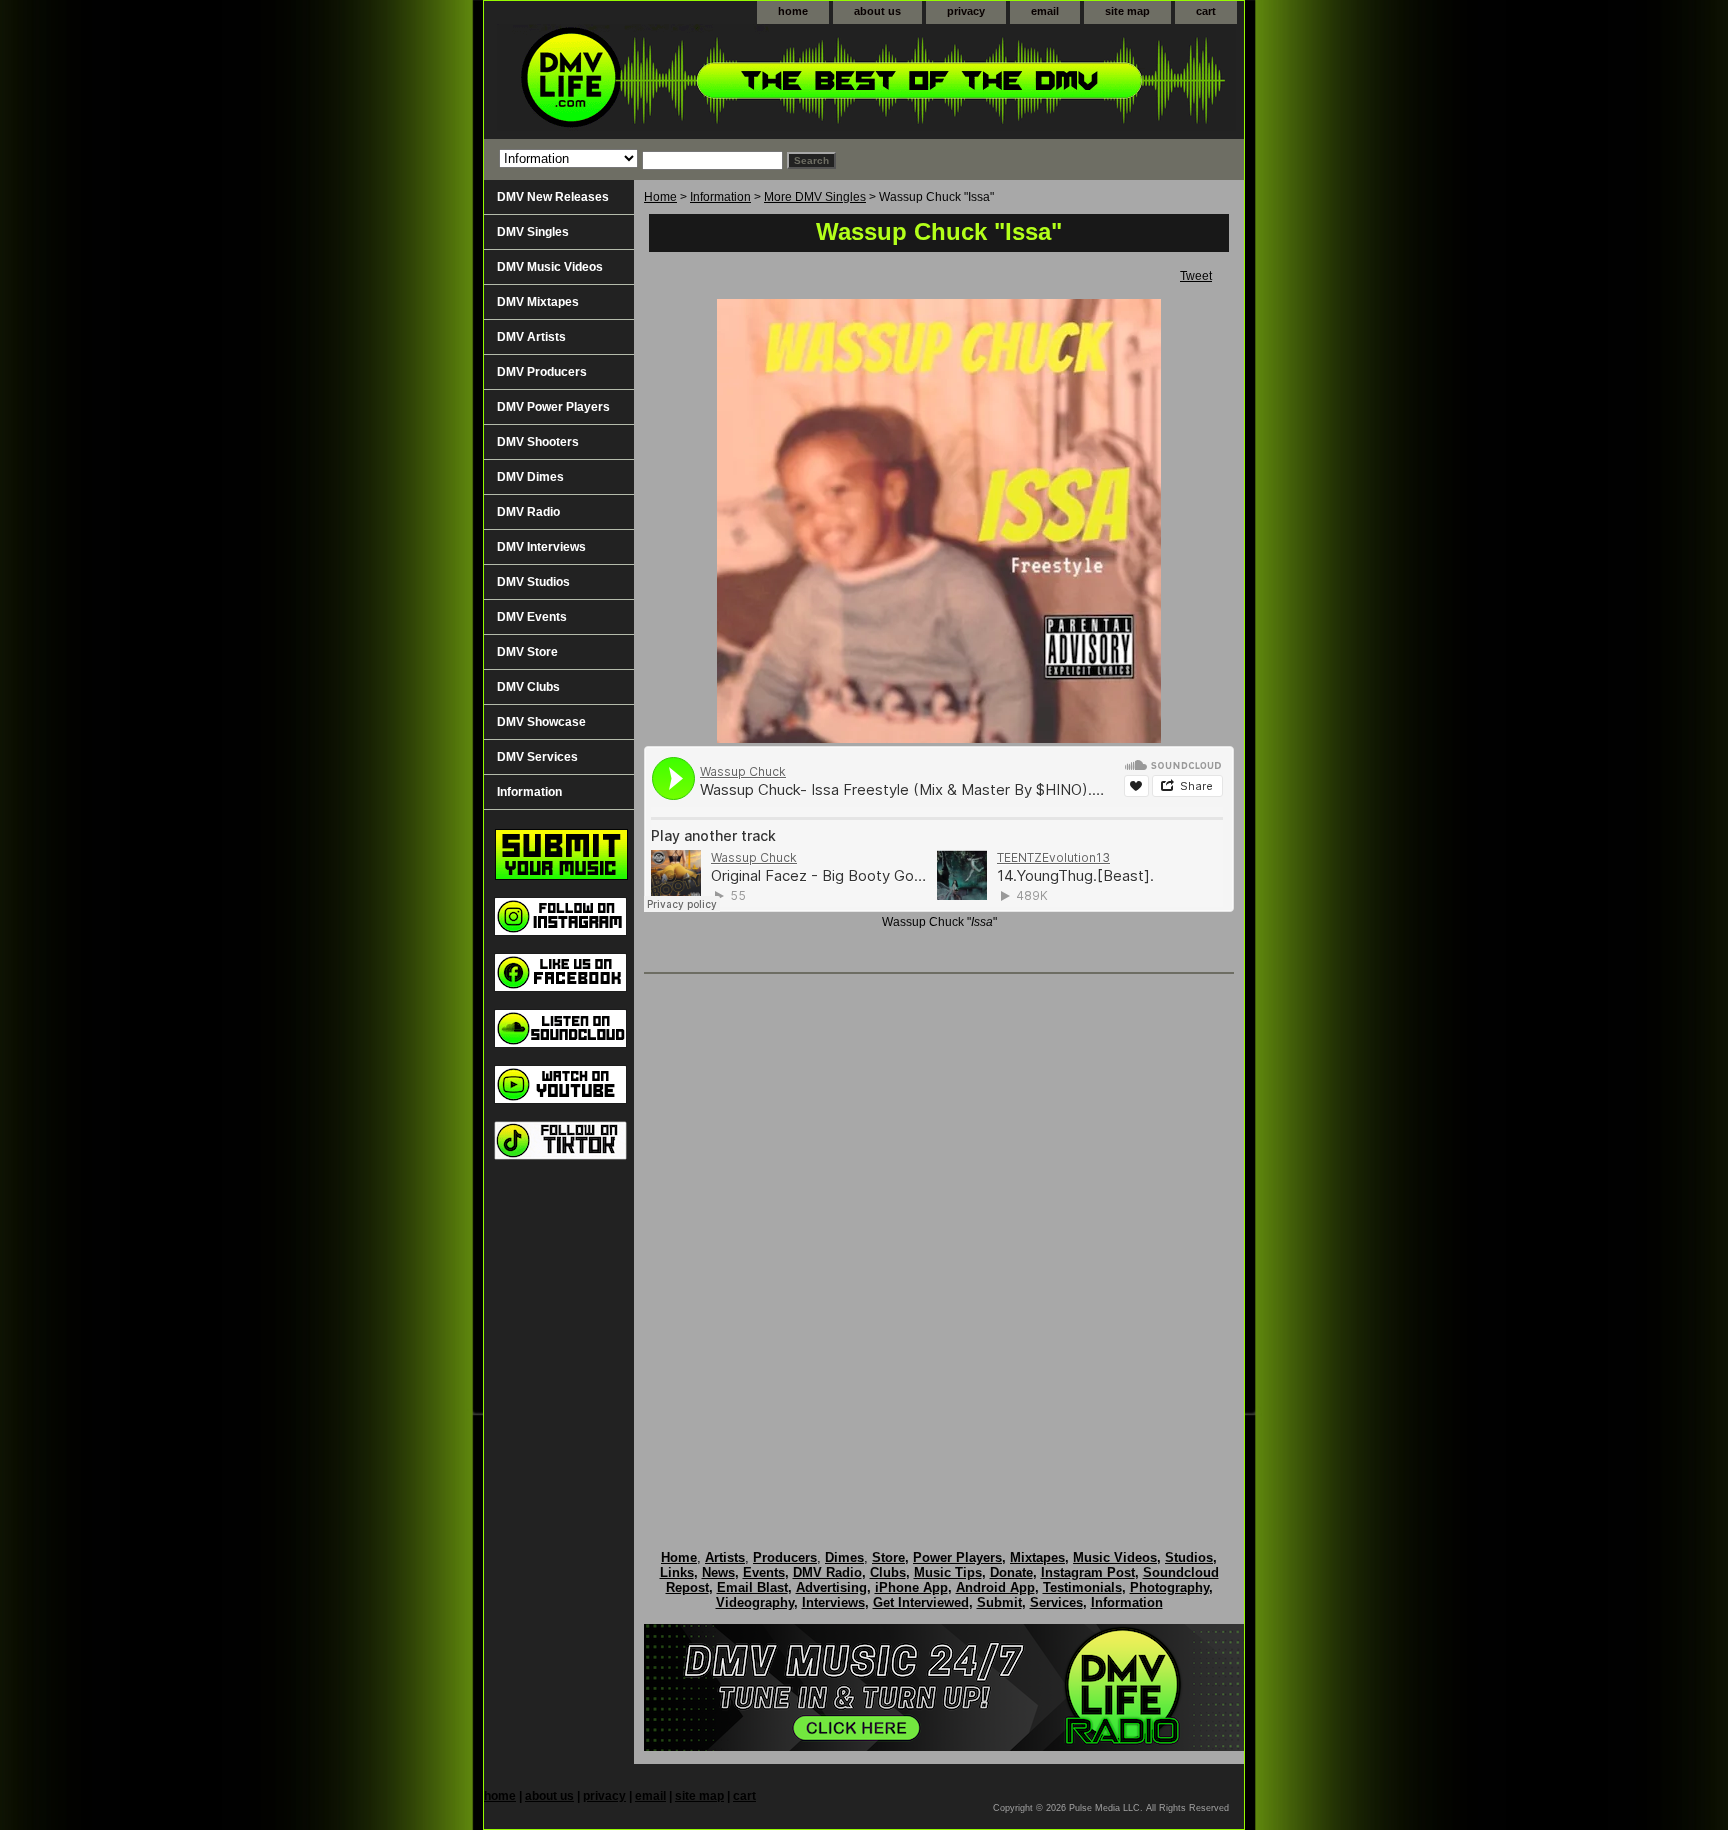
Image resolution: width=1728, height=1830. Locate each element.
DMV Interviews (541, 547)
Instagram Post (1088, 1572)
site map (1127, 11)
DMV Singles (533, 232)
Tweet (1196, 276)
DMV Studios (533, 582)
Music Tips (948, 1572)
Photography (1169, 1587)
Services (1056, 1602)
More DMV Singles (815, 197)
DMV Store (527, 652)
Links (677, 1572)
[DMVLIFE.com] (734, 81)
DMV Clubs (528, 687)
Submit (999, 1602)
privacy (966, 11)
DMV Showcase (541, 722)
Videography (755, 1602)
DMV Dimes (530, 477)
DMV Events (532, 617)
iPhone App (911, 1587)
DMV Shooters (538, 442)
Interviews (833, 1602)
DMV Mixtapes (538, 302)
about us (877, 11)
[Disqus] (939, 1241)
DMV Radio (528, 512)
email (1045, 11)
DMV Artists (531, 337)
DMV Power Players (553, 407)
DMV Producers (542, 372)
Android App (995, 1587)
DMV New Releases (553, 197)
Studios (1189, 1557)
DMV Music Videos (550, 267)
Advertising (831, 1587)
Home (660, 197)
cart (1206, 11)
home (793, 11)
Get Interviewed (921, 1602)
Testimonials (1082, 1587)
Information (720, 197)
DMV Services (537, 757)
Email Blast (752, 1587)
